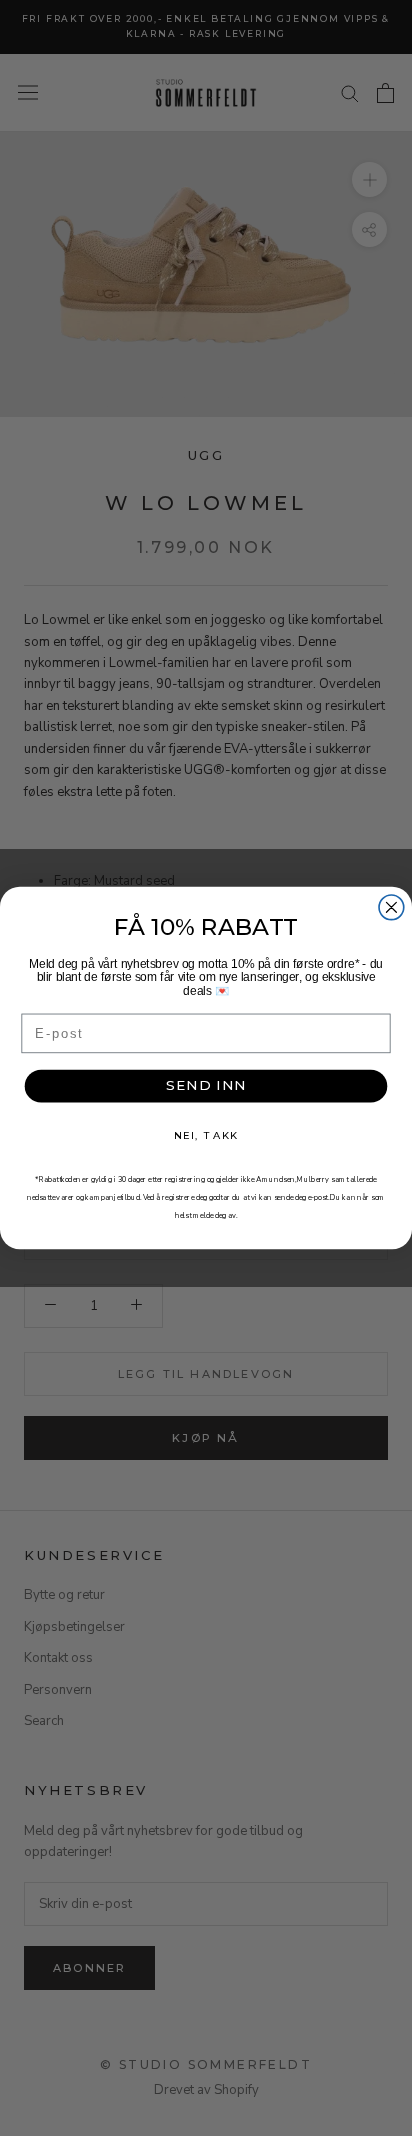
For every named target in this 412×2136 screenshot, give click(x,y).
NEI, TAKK (206, 1135)
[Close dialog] (391, 907)
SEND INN (206, 1086)
